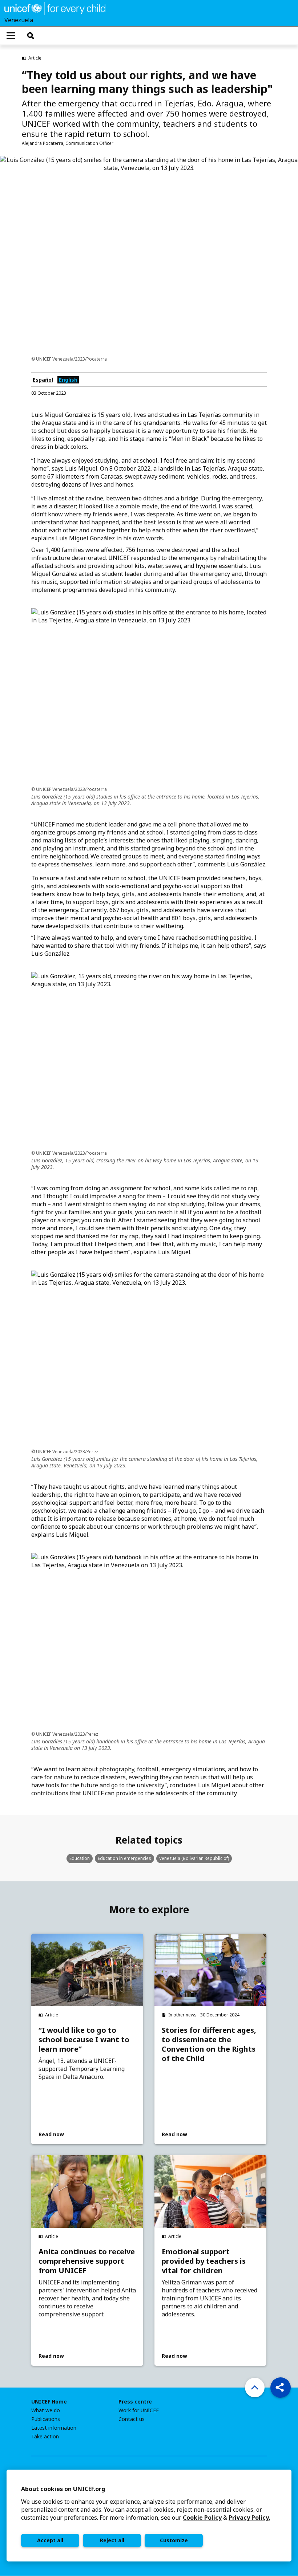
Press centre (135, 2402)
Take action (45, 2437)
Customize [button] (174, 2540)
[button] (281, 2388)
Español (43, 380)
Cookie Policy (202, 2518)
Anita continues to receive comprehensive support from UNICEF (87, 2261)
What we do (46, 2410)
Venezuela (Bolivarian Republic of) (194, 1858)
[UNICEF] (55, 8)
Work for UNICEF (139, 2410)
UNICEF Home (49, 2402)
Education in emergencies (124, 1858)
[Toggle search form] (31, 36)
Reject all (112, 2540)
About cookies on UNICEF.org (63, 2489)
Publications (46, 2419)
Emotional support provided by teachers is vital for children (204, 2261)
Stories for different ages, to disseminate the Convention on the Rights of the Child (209, 2044)
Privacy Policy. (249, 2518)
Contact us (132, 2419)
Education (80, 1858)
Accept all (50, 2540)
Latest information (54, 2428)
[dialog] (149, 2516)
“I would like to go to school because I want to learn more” (84, 2040)
